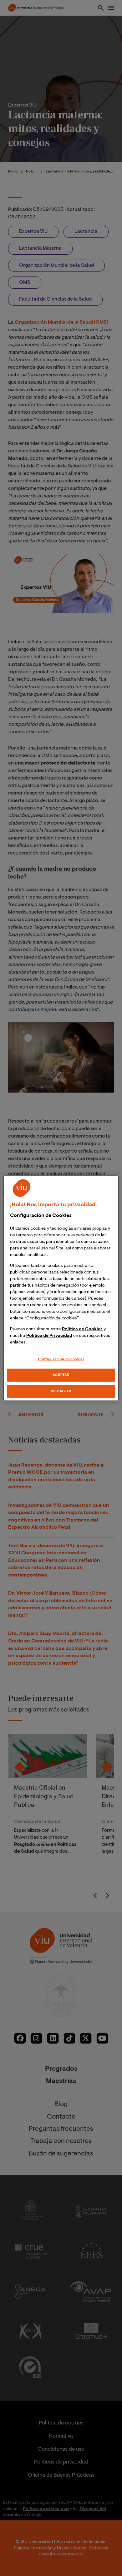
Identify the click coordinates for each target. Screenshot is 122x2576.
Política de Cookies (82, 1329)
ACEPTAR (61, 1375)
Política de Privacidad (49, 1336)
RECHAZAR (61, 1391)
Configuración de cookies (61, 1359)
